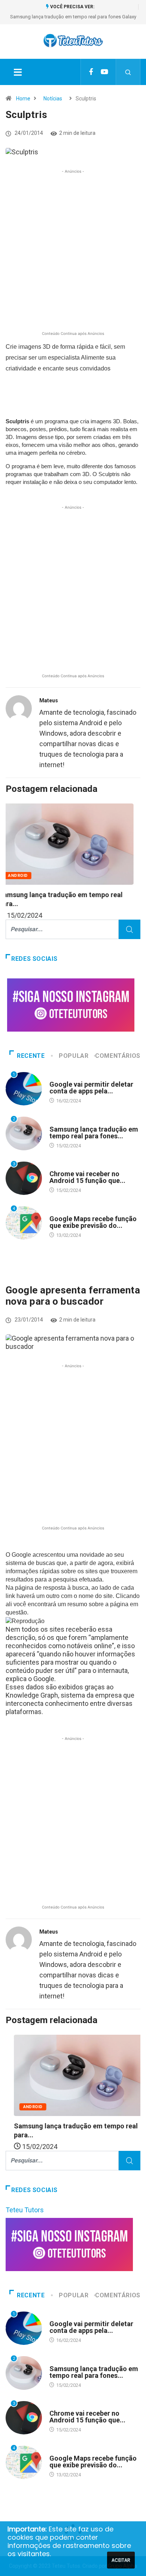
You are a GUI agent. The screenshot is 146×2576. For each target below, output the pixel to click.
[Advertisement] (73, 256)
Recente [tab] (31, 1056)
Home (23, 99)
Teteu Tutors (25, 2210)
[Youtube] (104, 72)
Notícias (53, 99)
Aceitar (121, 2560)
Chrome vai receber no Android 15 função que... (87, 1177)
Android (25, 876)
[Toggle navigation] (18, 72)
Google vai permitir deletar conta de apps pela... (91, 1088)
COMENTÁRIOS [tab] (118, 1056)
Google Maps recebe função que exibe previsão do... (93, 1222)
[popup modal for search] (128, 72)
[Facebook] (91, 72)
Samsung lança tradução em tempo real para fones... (94, 1133)
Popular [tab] (74, 1056)
